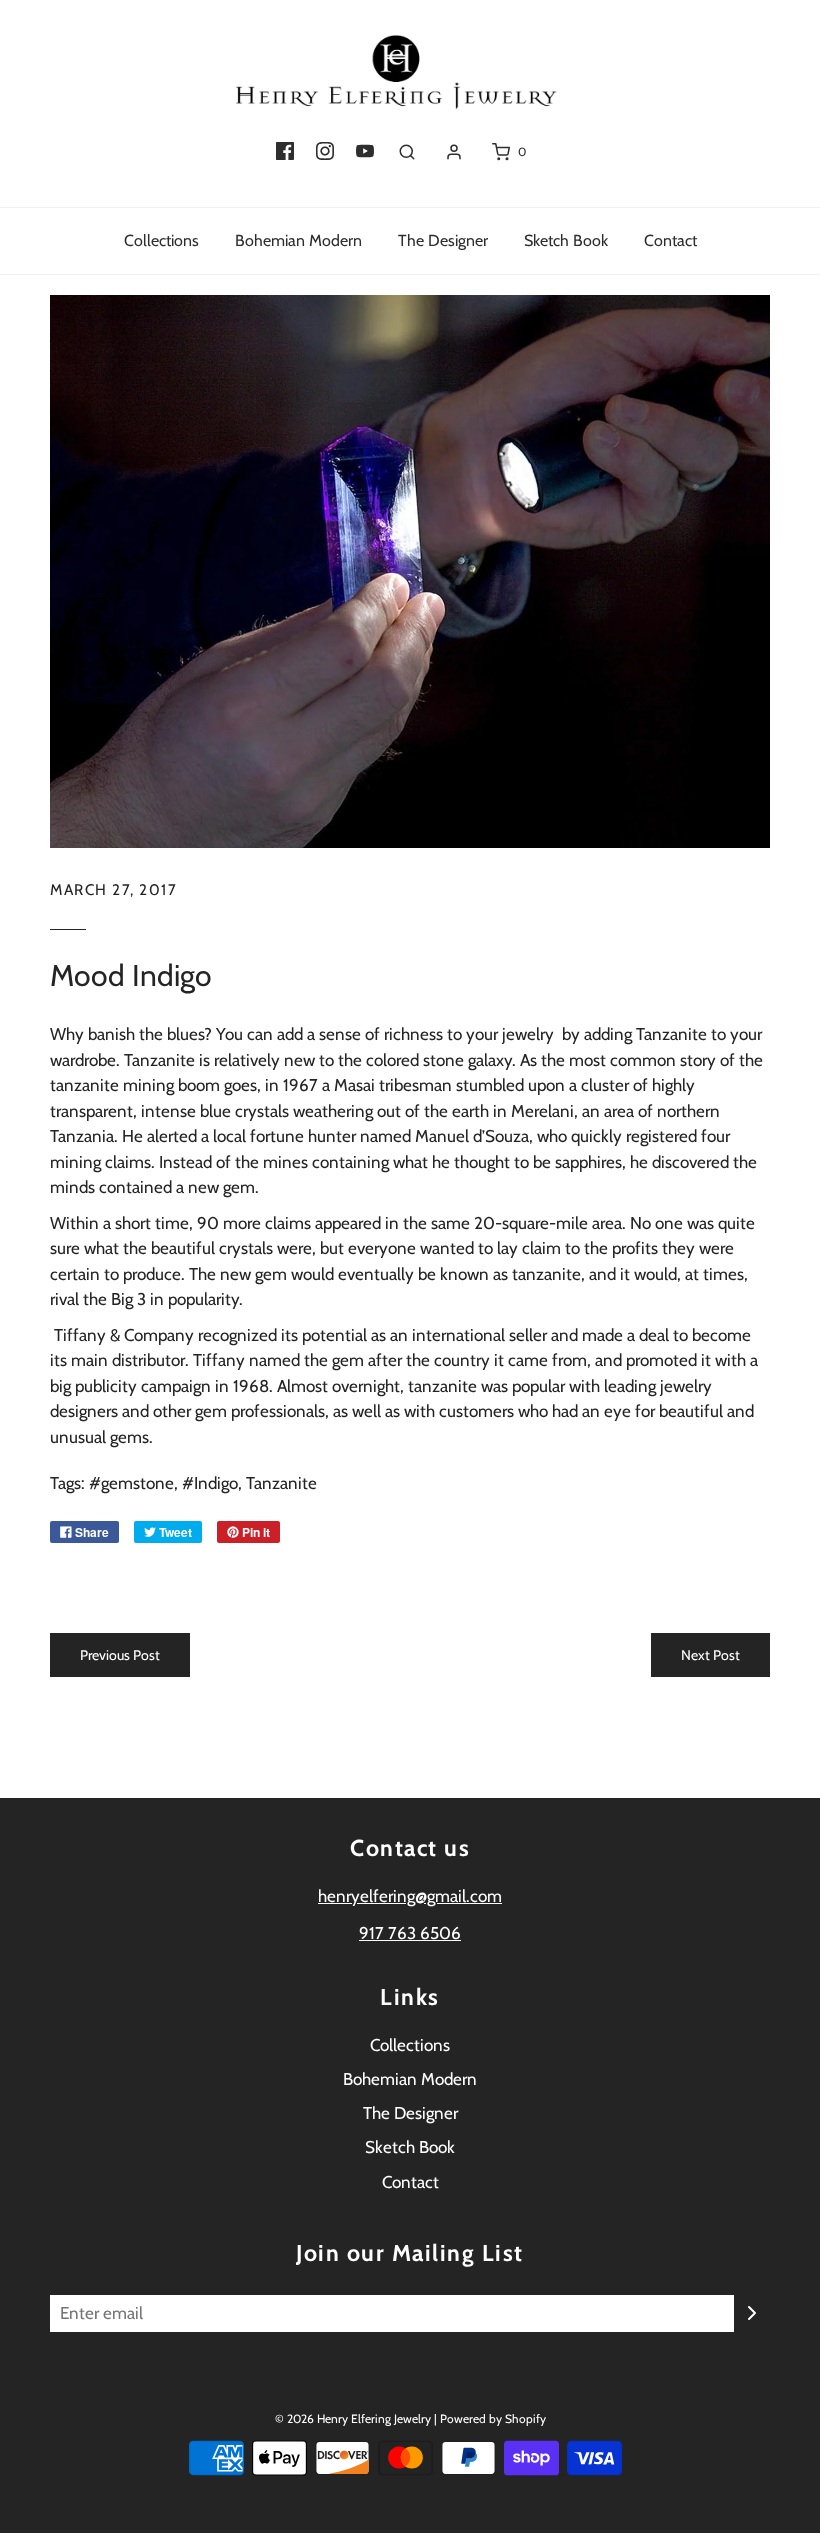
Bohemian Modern (298, 240)
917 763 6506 (410, 1933)
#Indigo (210, 1483)
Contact (670, 240)
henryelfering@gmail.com (410, 1896)
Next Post (710, 1655)
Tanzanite (281, 1483)
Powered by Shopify (493, 2418)
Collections (161, 240)
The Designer (443, 240)
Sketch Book (566, 240)
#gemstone (131, 1483)
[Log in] (454, 152)
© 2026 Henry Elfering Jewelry (353, 2418)
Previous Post (120, 1655)
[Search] (407, 152)
